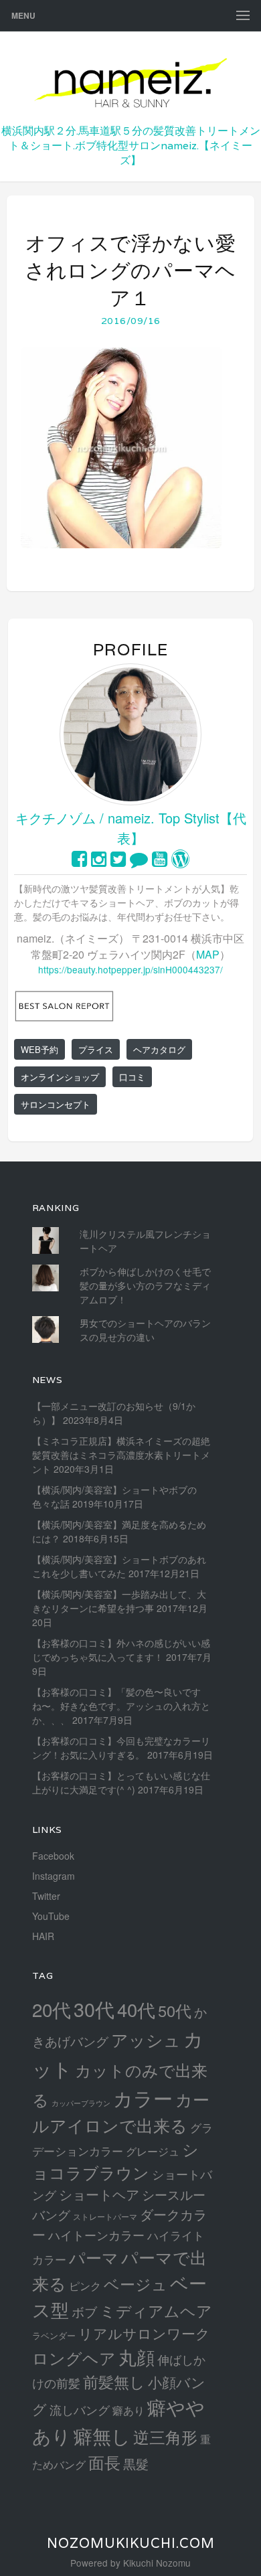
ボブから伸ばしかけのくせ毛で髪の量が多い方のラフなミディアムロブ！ (145, 1285)
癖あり (128, 2410)
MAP (208, 954)
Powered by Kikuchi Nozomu (130, 2563)
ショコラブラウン (115, 2161)
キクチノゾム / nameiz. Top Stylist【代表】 (131, 828)
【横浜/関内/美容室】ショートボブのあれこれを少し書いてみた (119, 1566)
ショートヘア (99, 2194)
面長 (104, 2462)
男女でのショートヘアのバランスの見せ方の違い (145, 1330)
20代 (52, 2009)
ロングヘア (74, 2357)
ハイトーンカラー (96, 2235)
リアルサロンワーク (144, 2333)
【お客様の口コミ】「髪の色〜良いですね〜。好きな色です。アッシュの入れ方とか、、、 (121, 1706)
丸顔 (137, 2357)
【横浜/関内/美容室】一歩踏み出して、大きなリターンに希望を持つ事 (119, 1601)
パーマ (94, 2257)
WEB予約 (39, 1049)
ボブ (84, 2311)
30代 (94, 2009)
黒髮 (136, 2463)
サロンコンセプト (56, 1104)
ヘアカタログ (159, 1049)
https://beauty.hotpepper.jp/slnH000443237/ (130, 969)
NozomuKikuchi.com (131, 2543)
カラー (143, 2098)
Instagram (54, 1876)
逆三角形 (165, 2436)
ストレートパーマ (105, 2217)
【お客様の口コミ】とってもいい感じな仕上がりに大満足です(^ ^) (121, 1782)
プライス (96, 1049)
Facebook (53, 1856)
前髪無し (114, 2382)
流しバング (80, 2409)
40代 (136, 2009)
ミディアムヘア (156, 2310)
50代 (175, 2010)
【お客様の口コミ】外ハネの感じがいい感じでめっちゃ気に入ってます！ (121, 1650)
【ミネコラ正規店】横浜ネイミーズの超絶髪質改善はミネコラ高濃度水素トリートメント (121, 1455)
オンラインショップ (60, 1077)
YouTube (51, 1916)
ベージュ (136, 2283)
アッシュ (146, 2039)
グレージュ (153, 2151)
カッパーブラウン (81, 2103)
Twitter (46, 1896)
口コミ (132, 1077)
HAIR (43, 1936)
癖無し (102, 2435)
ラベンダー (54, 2335)
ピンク (85, 2285)
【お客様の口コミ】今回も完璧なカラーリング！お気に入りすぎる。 (121, 1748)
